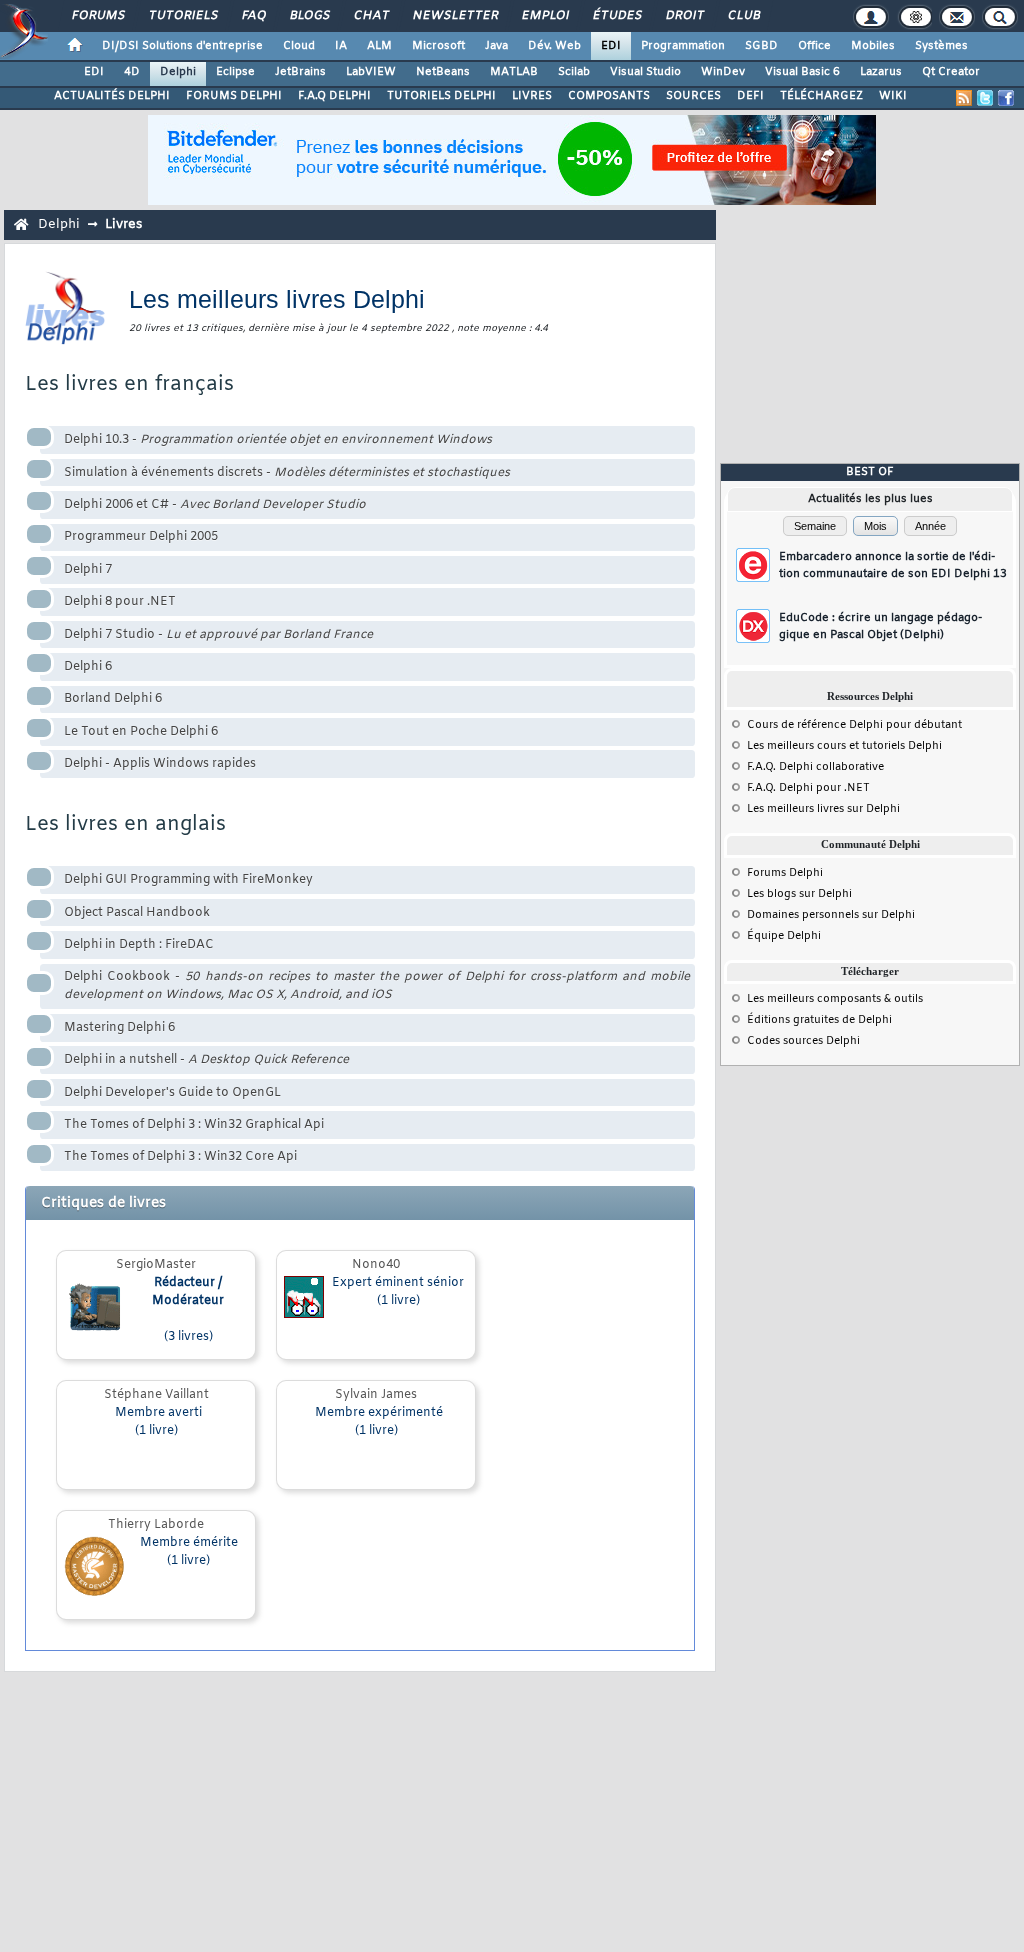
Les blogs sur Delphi (799, 894)
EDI (611, 46)
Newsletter (454, 16)
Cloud (299, 46)
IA (341, 46)
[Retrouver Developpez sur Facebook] (1006, 98)
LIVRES (532, 96)
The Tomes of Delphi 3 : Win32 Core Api (180, 1157)
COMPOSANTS (609, 96)
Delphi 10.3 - (278, 440)
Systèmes (941, 46)
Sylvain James (376, 1395)
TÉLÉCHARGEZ (821, 96)
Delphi (178, 72)
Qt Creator (951, 72)
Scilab (574, 72)
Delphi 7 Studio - (218, 635)
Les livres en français (129, 384)
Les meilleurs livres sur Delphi (823, 809)
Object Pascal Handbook (137, 913)
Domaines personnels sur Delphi (831, 915)
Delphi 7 (88, 570)
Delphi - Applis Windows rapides (160, 764)
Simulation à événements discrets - (287, 473)
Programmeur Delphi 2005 (141, 537)
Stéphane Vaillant (156, 1395)
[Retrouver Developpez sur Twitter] (985, 98)
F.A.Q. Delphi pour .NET (808, 788)
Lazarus (881, 72)
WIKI (893, 96)
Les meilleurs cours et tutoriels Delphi (844, 746)
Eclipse (235, 72)
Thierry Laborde (156, 1525)
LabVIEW (371, 72)
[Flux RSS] (964, 98)
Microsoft (438, 46)
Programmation (683, 46)
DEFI (750, 96)
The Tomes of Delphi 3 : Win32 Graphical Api (194, 1125)
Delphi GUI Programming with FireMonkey (188, 880)
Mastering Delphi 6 (119, 1028)
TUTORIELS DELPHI (441, 96)
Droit (684, 16)
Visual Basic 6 (802, 72)
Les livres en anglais (125, 824)
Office (814, 46)
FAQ (253, 16)
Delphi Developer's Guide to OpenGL (172, 1093)
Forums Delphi (785, 873)
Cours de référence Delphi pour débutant (854, 725)
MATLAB (514, 72)
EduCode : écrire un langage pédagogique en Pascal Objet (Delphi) (880, 626)
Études (616, 16)
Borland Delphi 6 (113, 699)
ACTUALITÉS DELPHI (112, 96)
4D (132, 72)
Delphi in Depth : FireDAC (139, 945)
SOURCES (693, 96)
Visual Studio (645, 72)
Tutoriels (182, 16)
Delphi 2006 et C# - (215, 505)
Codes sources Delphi (803, 1041)
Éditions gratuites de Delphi (819, 1020)
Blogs (309, 16)
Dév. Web (554, 46)
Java (496, 46)
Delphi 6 (88, 667)
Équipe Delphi (784, 936)
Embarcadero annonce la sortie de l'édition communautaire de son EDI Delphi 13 (893, 565)
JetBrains (300, 72)
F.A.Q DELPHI (334, 96)
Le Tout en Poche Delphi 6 (141, 732)
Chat (370, 16)
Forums (97, 16)
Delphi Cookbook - (377, 986)
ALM (379, 46)
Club (743, 16)
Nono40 (376, 1265)
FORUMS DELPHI (234, 96)
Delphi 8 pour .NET (120, 602)
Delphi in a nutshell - (206, 1060)
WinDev (723, 72)
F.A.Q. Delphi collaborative (815, 767)
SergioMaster (156, 1265)
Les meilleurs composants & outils (835, 999)
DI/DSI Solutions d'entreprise (182, 46)
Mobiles (873, 46)
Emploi (544, 16)
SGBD (761, 46)
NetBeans (443, 72)
